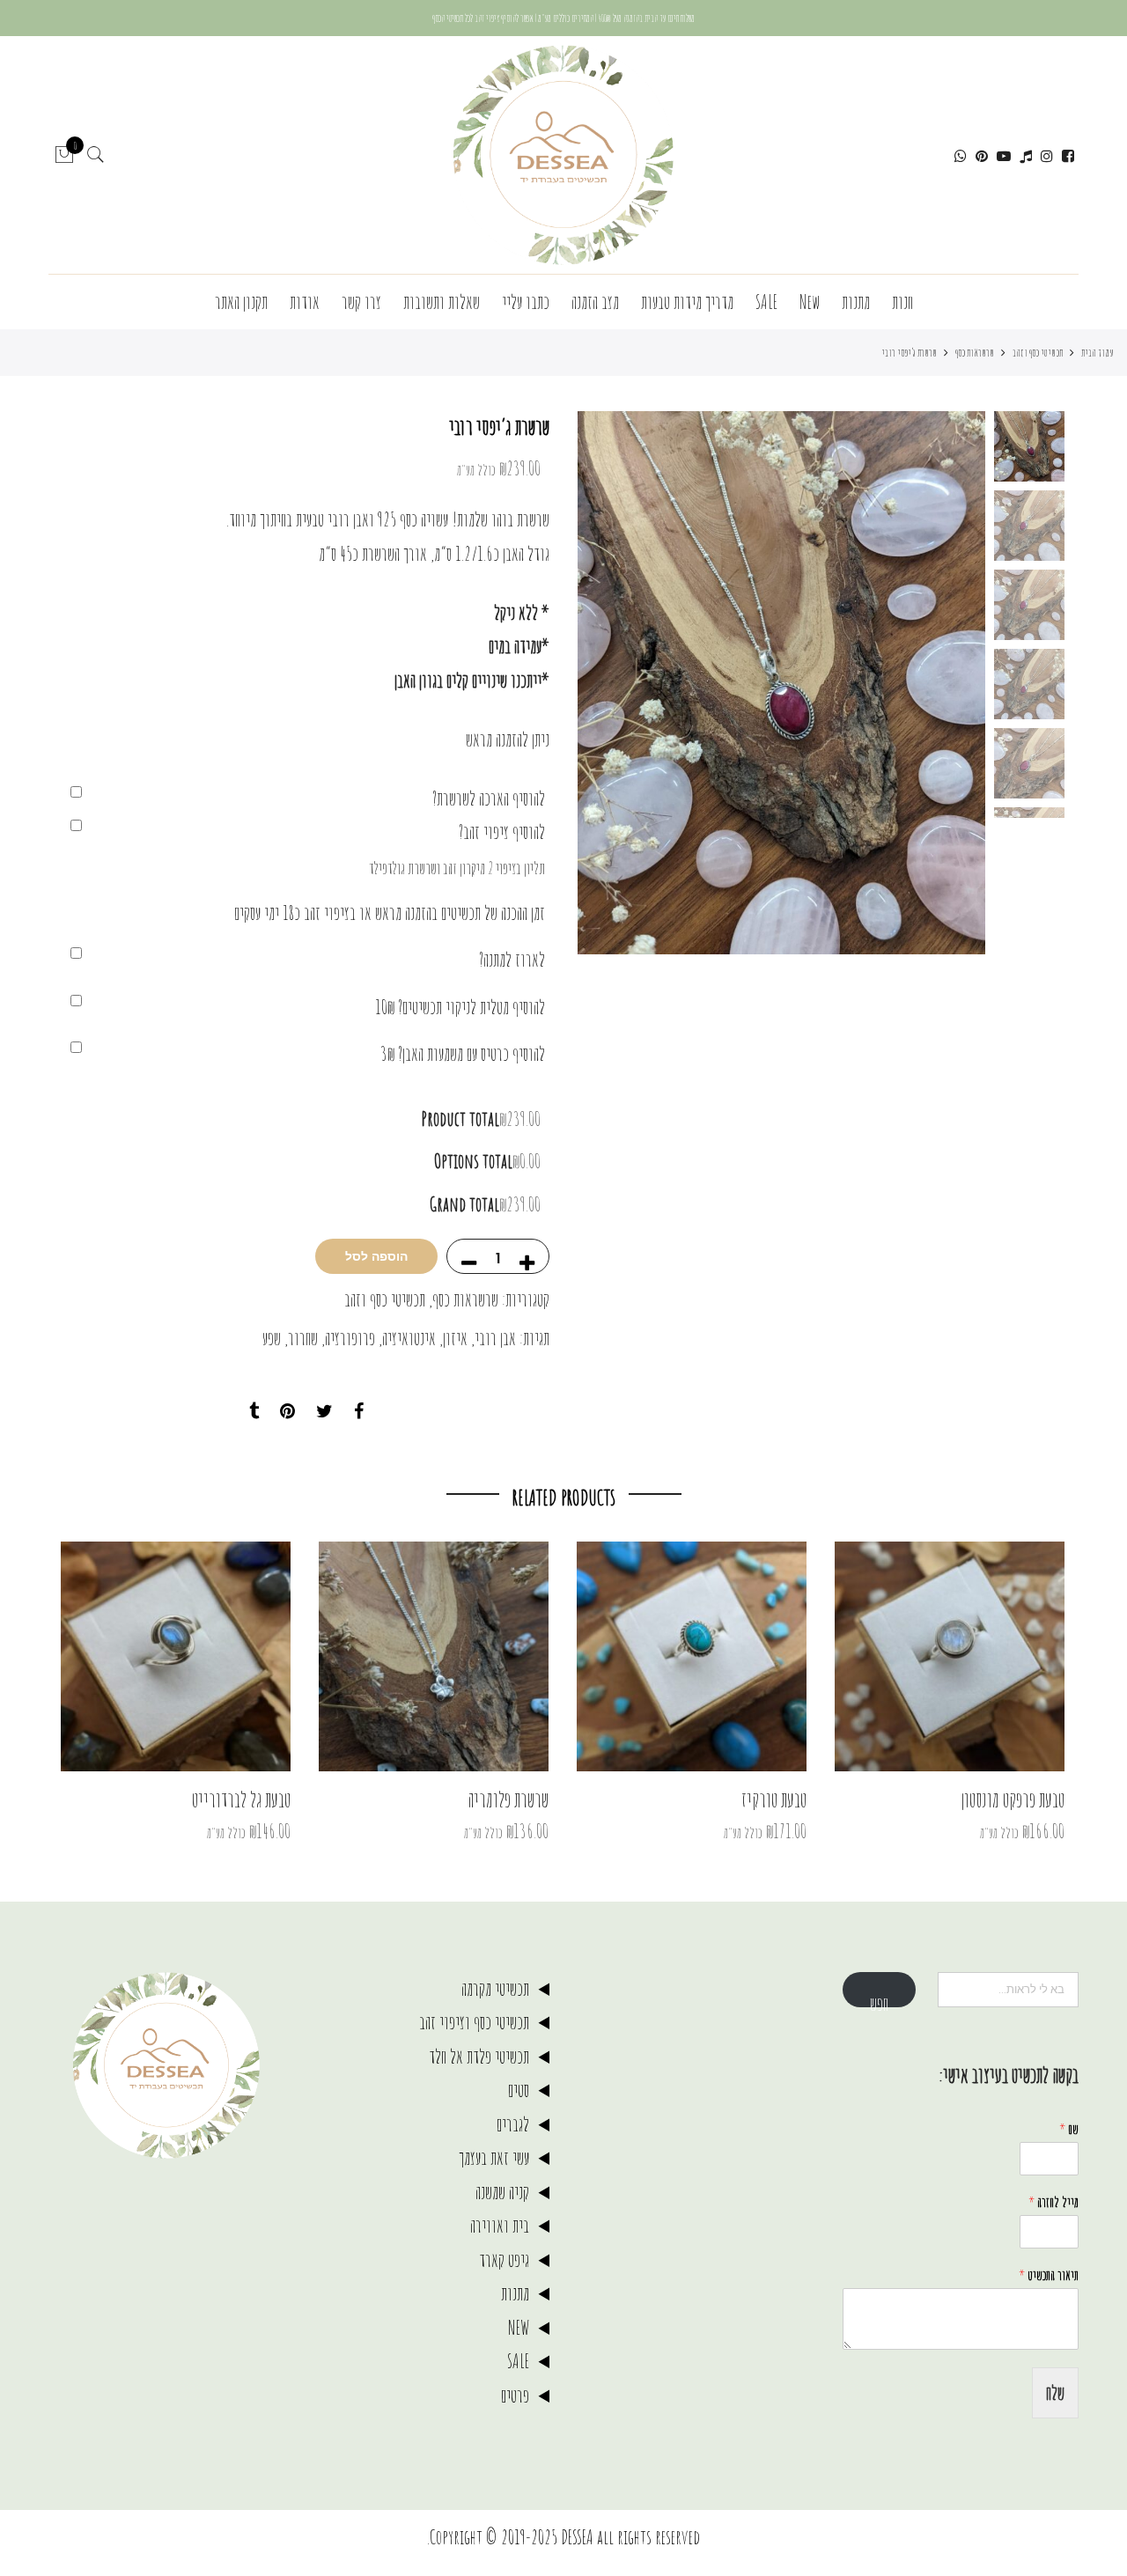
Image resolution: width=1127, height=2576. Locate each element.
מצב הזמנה (595, 302)
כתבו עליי (526, 302)
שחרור (303, 1338)
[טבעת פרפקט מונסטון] (950, 1656)
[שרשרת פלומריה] (434, 1656)
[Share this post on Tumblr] (254, 1412)
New (810, 302)
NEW (519, 2327)
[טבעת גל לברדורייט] (176, 1656)
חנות (902, 302)
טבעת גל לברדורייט (241, 1800)
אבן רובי (495, 1338)
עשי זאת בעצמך (494, 2157)
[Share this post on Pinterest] (287, 1412)
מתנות (856, 302)
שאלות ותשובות (442, 302)
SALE (766, 302)
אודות (305, 302)
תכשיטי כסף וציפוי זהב (474, 2022)
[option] (781, 683)
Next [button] (608, 683)
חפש (879, 1999)
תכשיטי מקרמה (495, 1988)
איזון (455, 1338)
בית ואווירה (500, 2225)
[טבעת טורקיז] (692, 1656)
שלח (1055, 2392)
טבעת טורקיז (774, 1800)
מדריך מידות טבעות (687, 302)
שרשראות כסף (975, 352)
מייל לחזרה (1053, 2202)
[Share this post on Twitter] (324, 1412)
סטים (519, 2090)
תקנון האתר (241, 302)
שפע (272, 1338)
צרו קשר (361, 302)
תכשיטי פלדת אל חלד (479, 2056)
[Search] (96, 155)
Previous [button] (942, 683)
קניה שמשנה (502, 2192)
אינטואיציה (409, 1338)
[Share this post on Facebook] (359, 1412)
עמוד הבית (1098, 352)
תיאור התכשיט (1049, 2275)
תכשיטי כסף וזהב (1038, 352)
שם (1069, 2129)
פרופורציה (350, 1338)
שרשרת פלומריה (508, 1800)
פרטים (515, 2395)
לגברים (513, 2124)
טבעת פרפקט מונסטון (1013, 1800)
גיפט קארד (504, 2260)
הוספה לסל (376, 1256)
